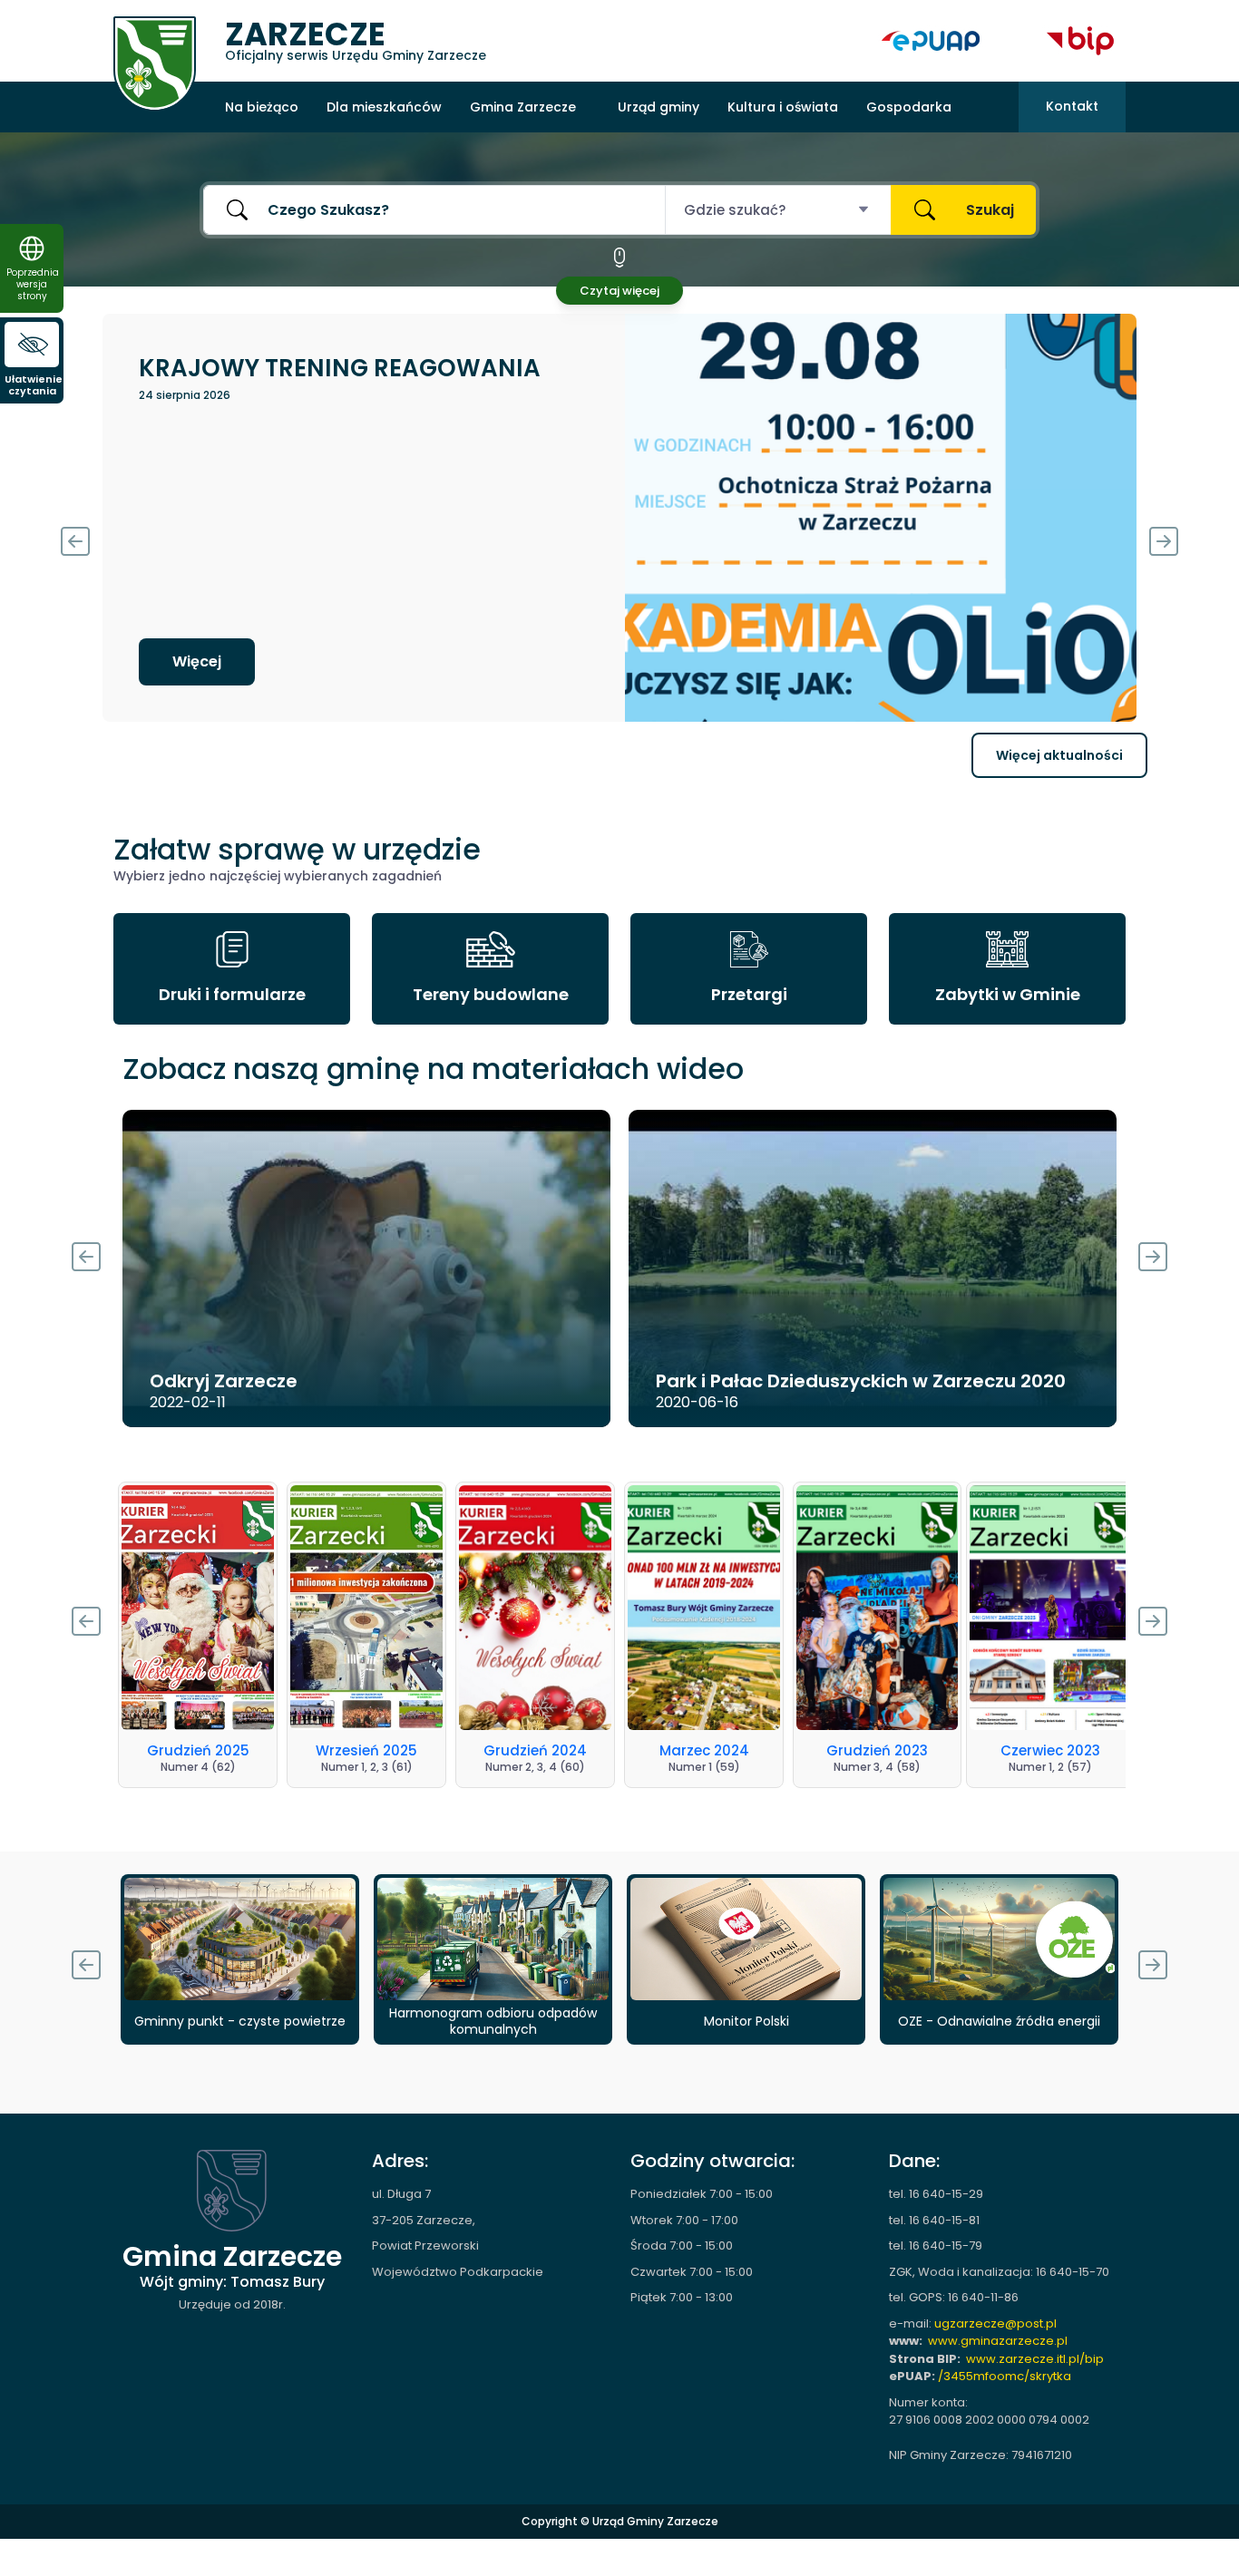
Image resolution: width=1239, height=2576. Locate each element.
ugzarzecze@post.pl (995, 2323)
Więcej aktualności (1059, 755)
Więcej (197, 661)
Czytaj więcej (619, 291)
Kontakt (1072, 106)
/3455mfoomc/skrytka (1005, 2376)
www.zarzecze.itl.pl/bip (1035, 2359)
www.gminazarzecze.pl (998, 2341)
